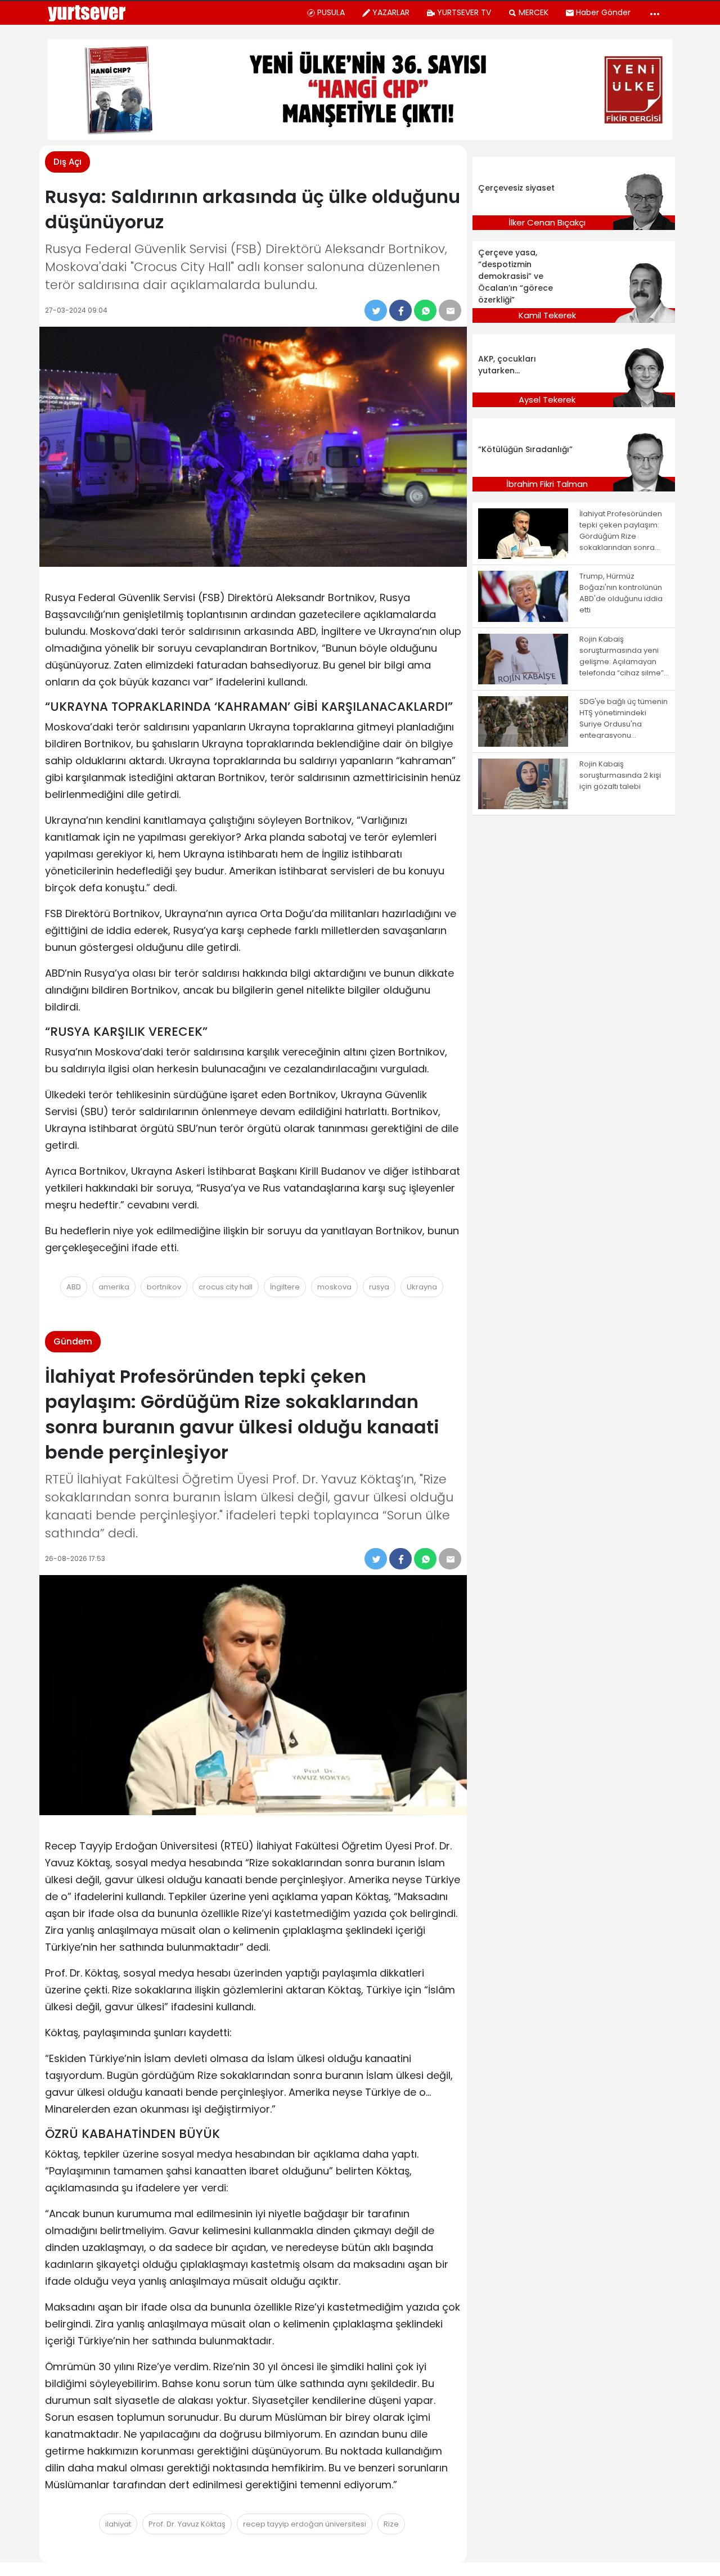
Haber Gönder (603, 12)
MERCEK (534, 12)
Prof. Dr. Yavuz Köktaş (187, 2524)
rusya (379, 1287)
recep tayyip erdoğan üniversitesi (305, 2524)
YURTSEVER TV (464, 12)
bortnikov (164, 1287)
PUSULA (331, 12)
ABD (74, 1287)
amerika (114, 1287)
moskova (334, 1287)
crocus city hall (226, 1287)
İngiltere (285, 1287)
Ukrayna (422, 1287)
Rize (391, 2524)
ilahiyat (118, 2524)
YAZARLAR (391, 12)
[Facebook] (400, 310)
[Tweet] (376, 310)
